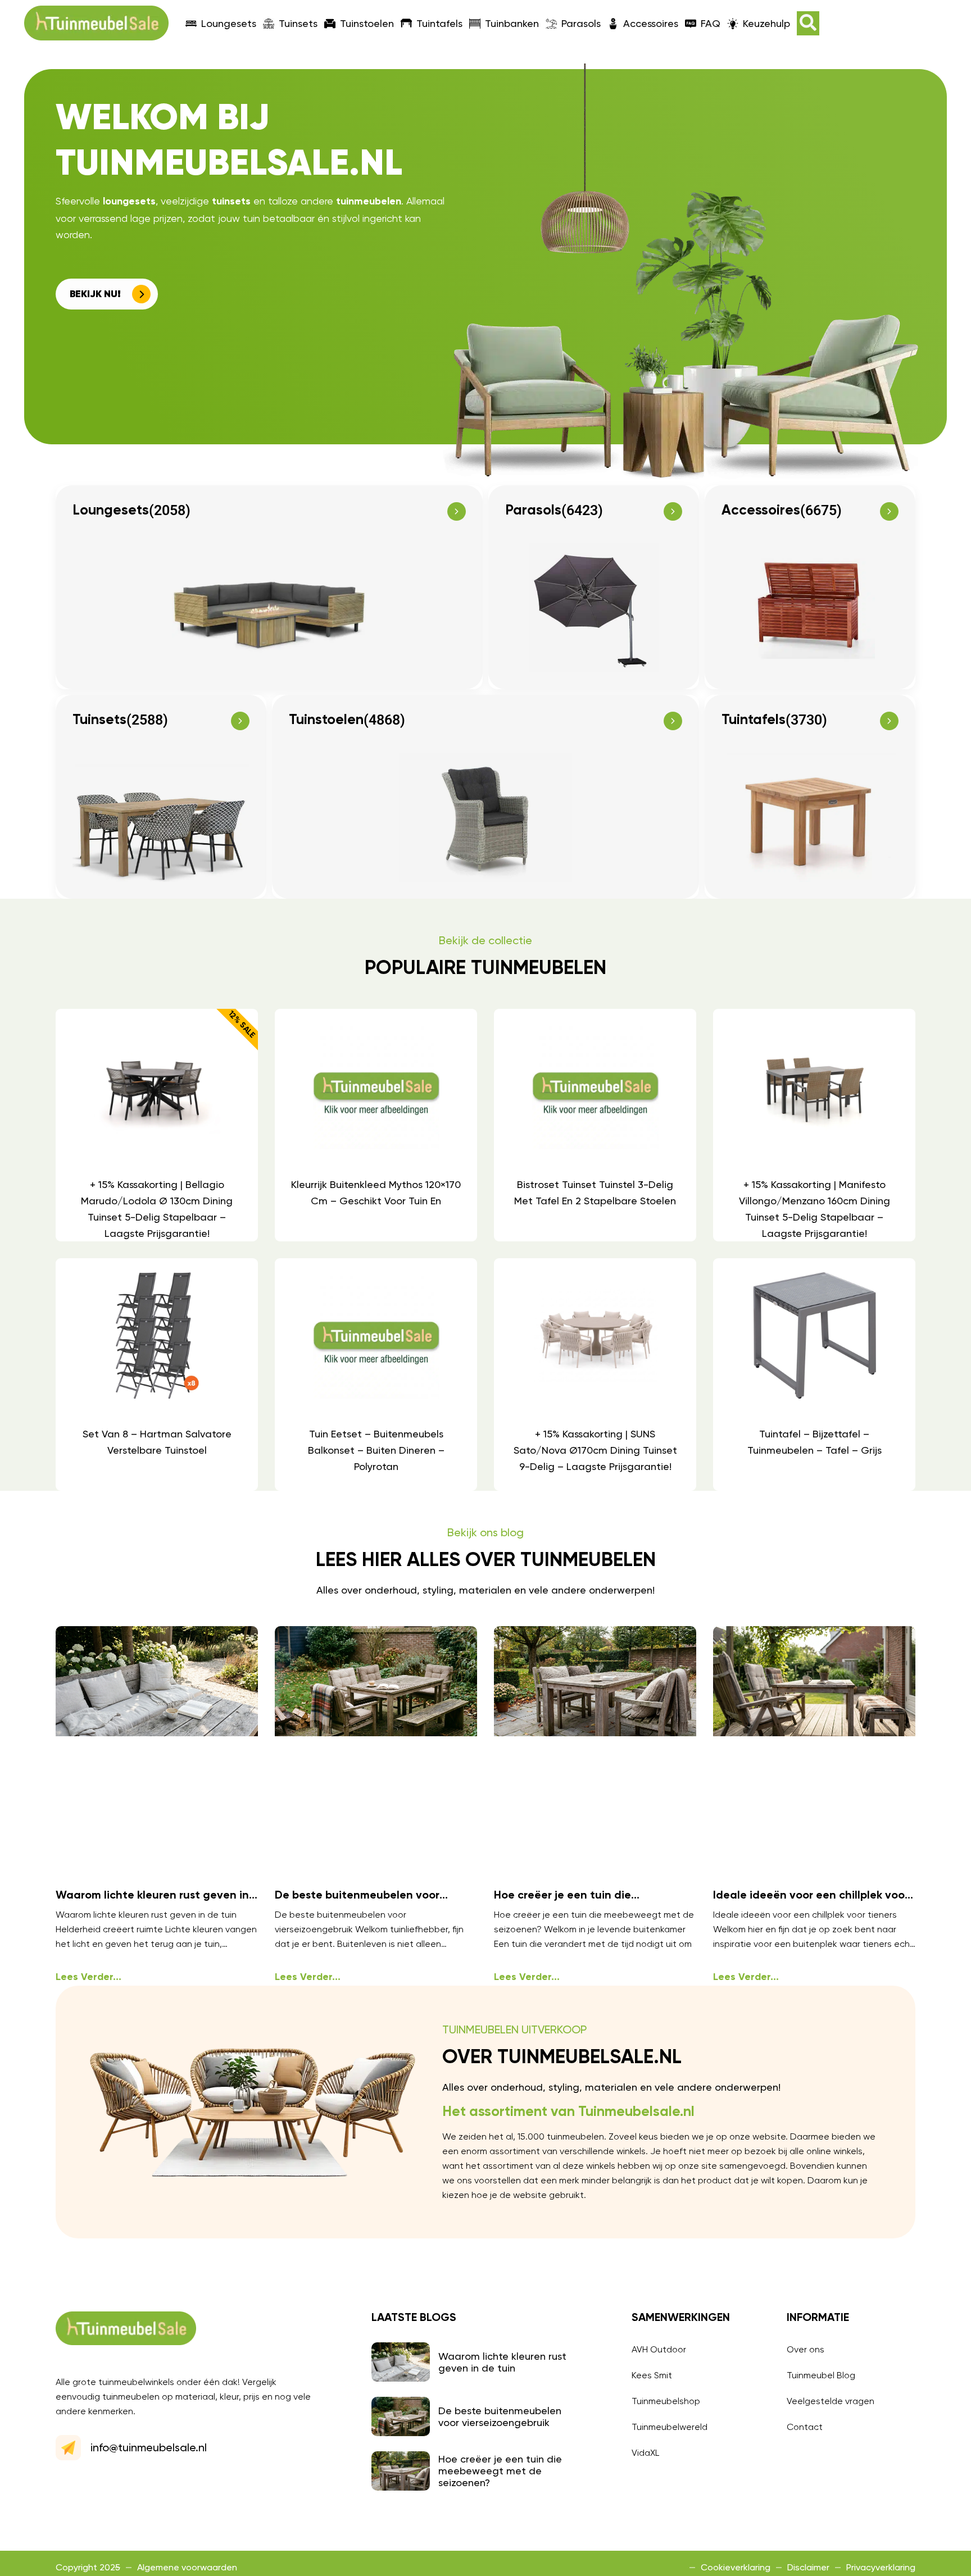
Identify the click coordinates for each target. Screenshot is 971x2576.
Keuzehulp (766, 23)
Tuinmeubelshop (666, 2401)
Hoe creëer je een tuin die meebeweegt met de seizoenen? (500, 2471)
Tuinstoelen (367, 23)
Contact (805, 2427)
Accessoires (651, 23)
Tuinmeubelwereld (670, 2427)
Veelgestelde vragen (831, 2401)
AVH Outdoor (659, 2349)
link (156, 1125)
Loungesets (229, 23)
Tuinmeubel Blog (821, 2375)
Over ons (806, 2349)
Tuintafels (439, 23)
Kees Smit (652, 2375)
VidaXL (645, 2453)
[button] (808, 23)
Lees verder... (89, 1977)
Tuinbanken (512, 23)
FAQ (711, 23)
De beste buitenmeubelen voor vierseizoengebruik (500, 2416)
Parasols (581, 23)
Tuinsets (298, 23)
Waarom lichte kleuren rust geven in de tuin (502, 2362)
